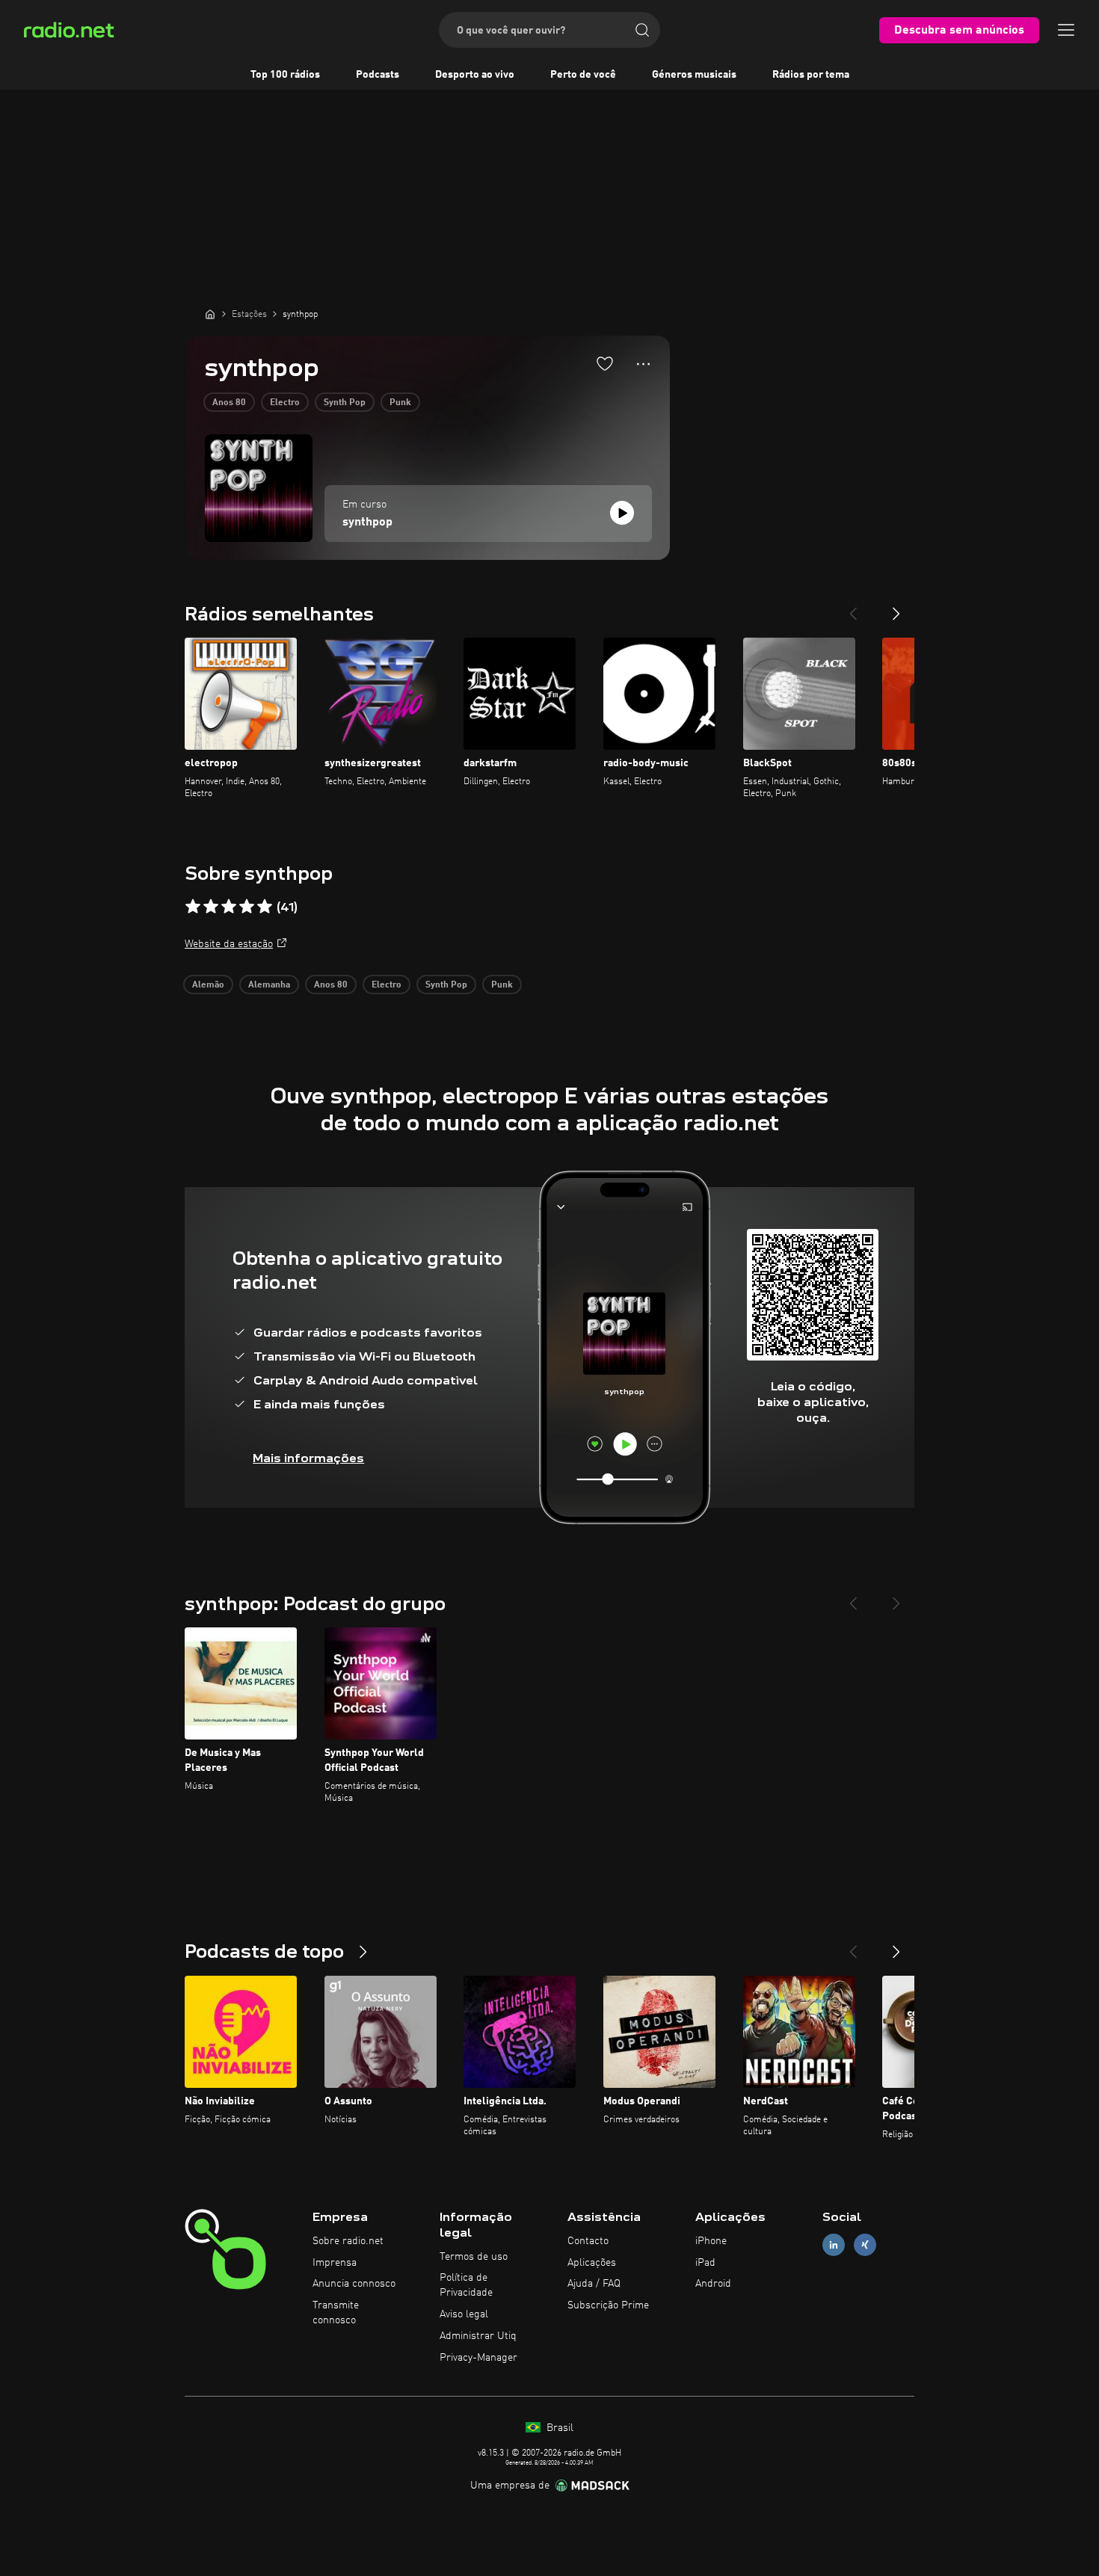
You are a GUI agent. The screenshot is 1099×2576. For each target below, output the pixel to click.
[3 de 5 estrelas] (229, 907)
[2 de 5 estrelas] (211, 907)
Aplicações (592, 2263)
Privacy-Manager (478, 2358)
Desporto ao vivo (475, 75)
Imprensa (335, 2263)
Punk (400, 403)
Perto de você (583, 75)
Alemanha (269, 985)
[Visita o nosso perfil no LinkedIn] (834, 2244)
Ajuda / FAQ (594, 2284)
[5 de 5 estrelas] (265, 907)
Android (713, 2284)
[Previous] (853, 608)
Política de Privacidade (466, 2285)
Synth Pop (345, 403)
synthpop (367, 523)
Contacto (588, 2241)
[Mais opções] (643, 364)
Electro (285, 403)
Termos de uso (474, 2257)
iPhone (711, 2241)
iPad (705, 2263)
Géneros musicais (694, 75)
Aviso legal (464, 2314)
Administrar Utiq (478, 2336)
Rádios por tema (811, 75)
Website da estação (229, 944)
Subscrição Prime (608, 2305)
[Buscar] (642, 30)
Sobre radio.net (348, 2241)
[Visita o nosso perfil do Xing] (865, 2244)
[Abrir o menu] (1066, 30)
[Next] (896, 608)
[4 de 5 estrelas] (247, 907)
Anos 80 (229, 403)
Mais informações (308, 1458)
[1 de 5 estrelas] (193, 907)
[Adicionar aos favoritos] (605, 363)
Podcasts (378, 75)
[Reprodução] (622, 513)
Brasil (558, 2428)
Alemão (208, 985)
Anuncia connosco (354, 2284)
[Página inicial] (210, 314)
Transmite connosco (336, 2313)
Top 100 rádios (285, 75)
